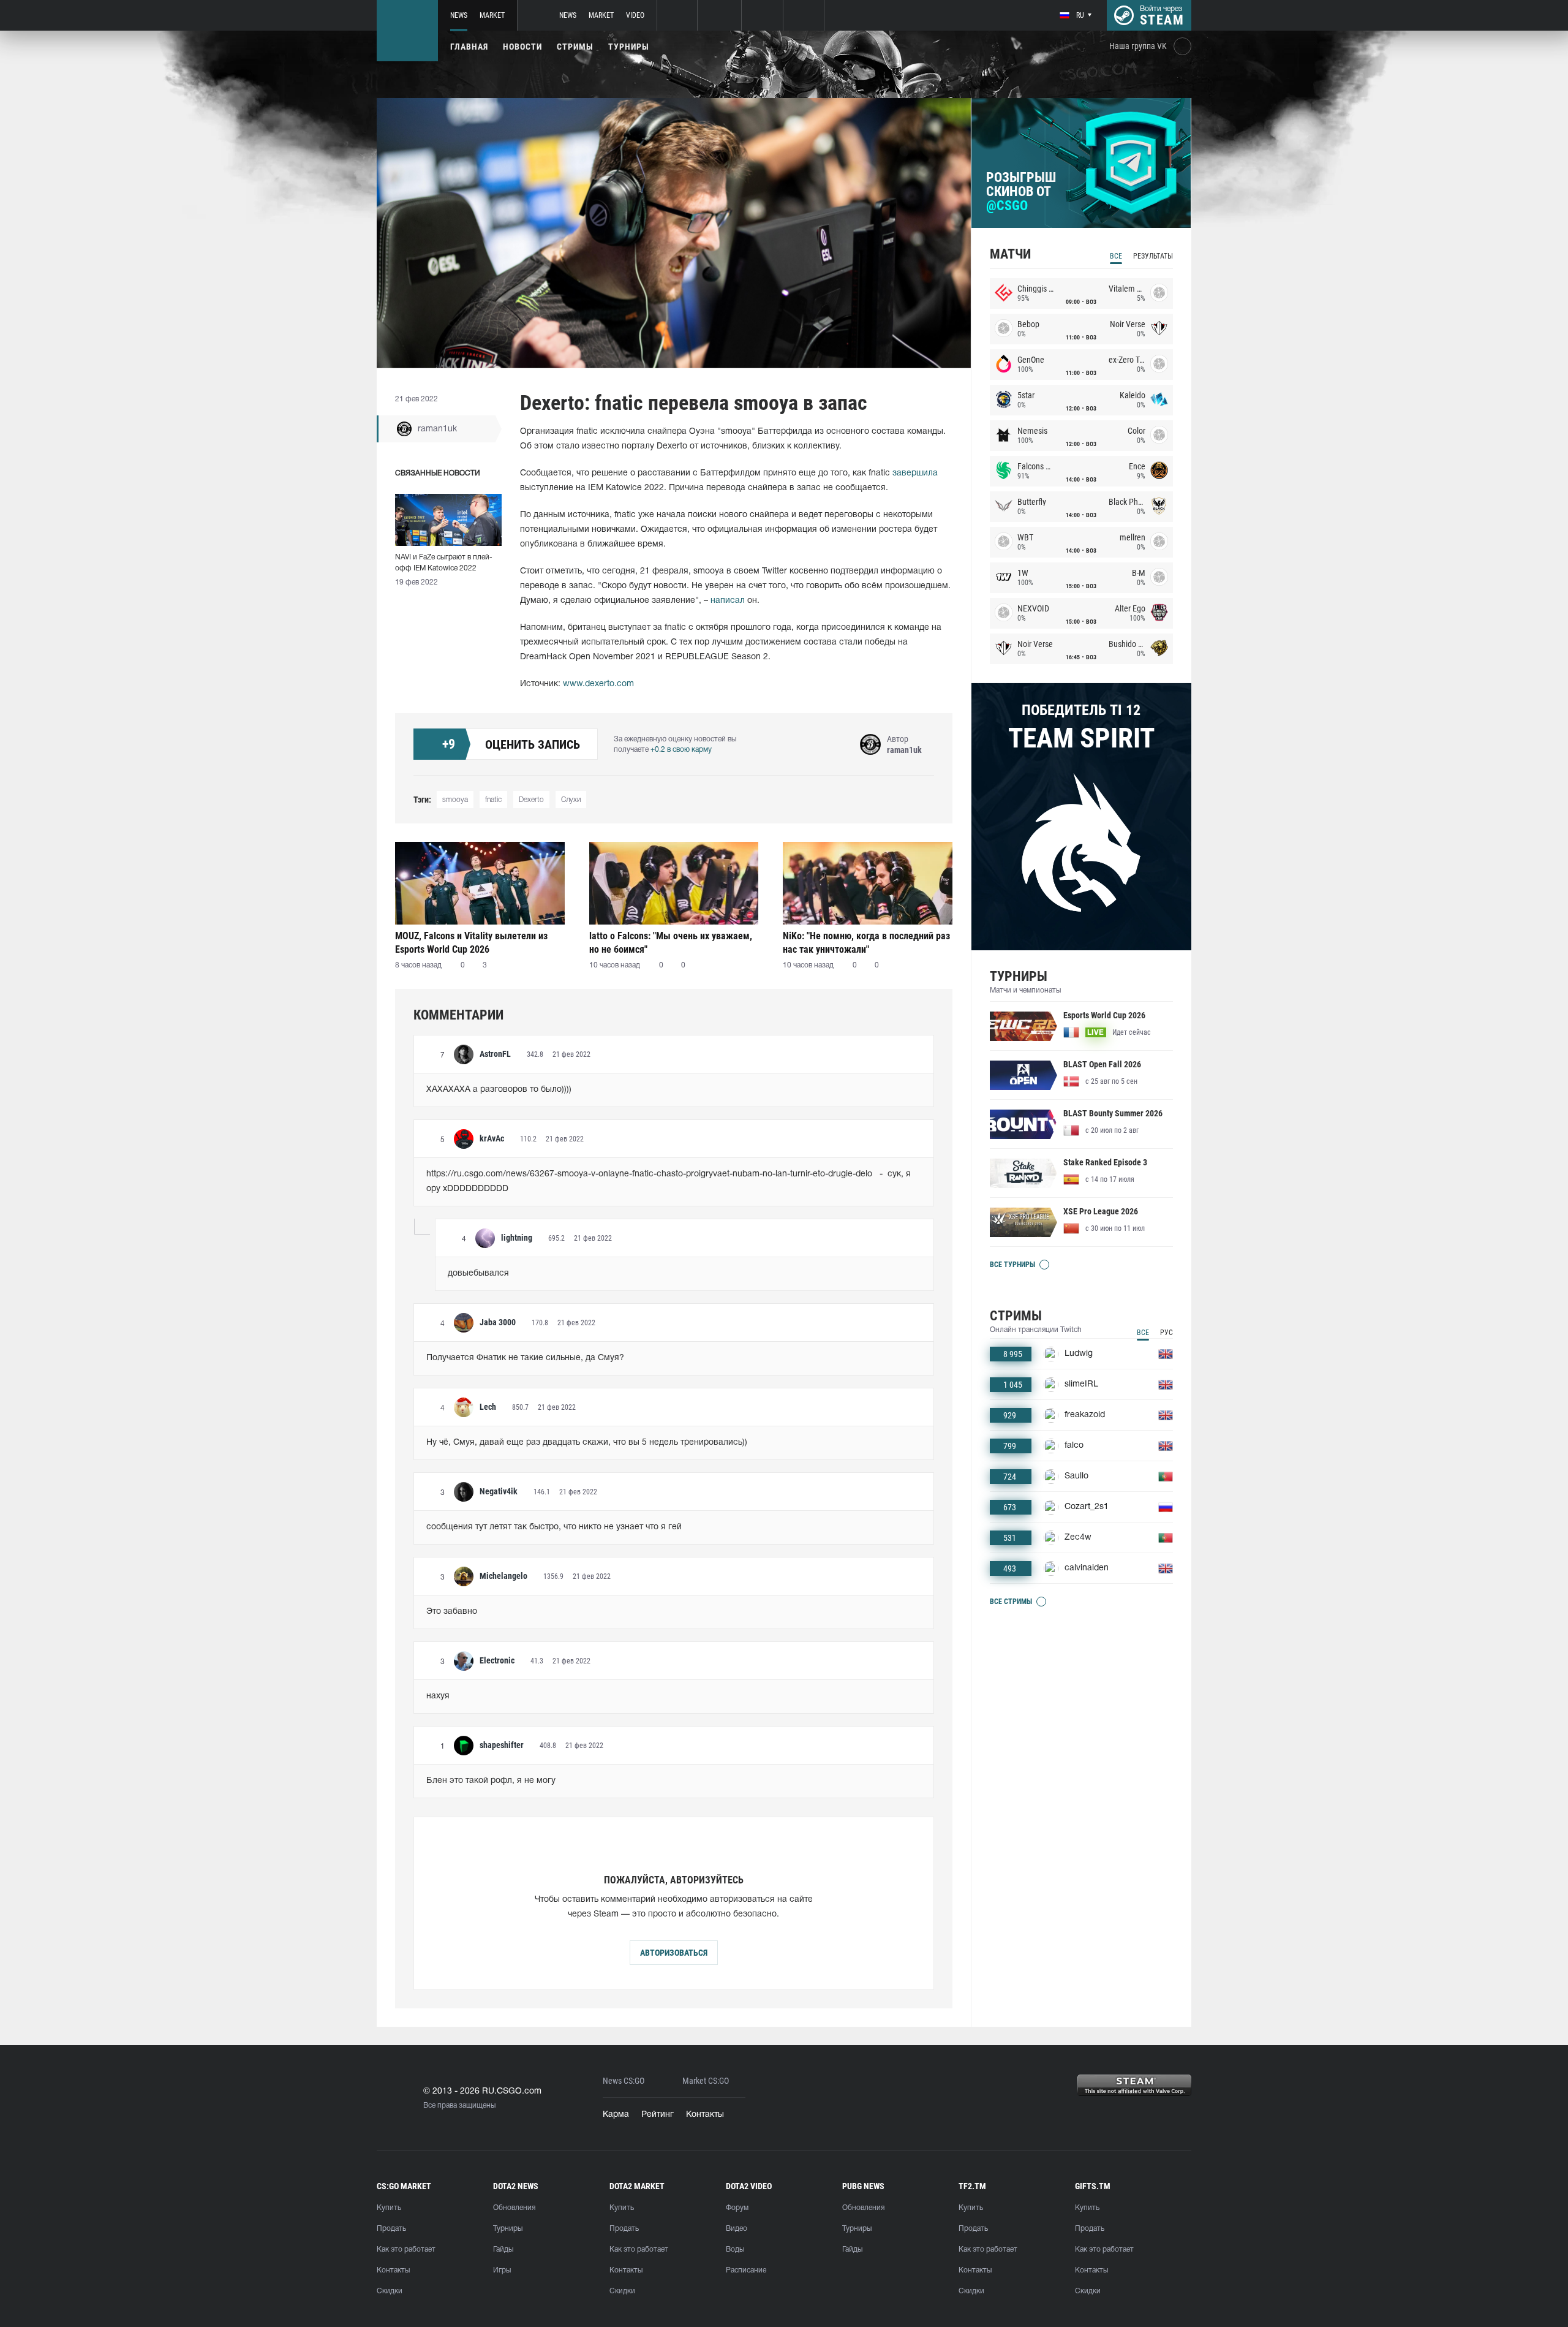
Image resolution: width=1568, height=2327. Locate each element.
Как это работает (406, 2249)
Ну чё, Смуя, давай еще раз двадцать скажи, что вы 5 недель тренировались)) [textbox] (587, 1443)
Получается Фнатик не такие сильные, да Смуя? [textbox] (525, 1358)
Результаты (1153, 256)
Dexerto (531, 800)
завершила (915, 473)
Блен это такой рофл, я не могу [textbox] (491, 1781)
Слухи (571, 800)
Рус (1167, 1333)
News (459, 15)
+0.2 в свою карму (681, 750)
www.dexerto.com (598, 684)
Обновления (514, 2208)
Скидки (390, 2291)
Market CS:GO (706, 2081)
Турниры (629, 47)
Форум (737, 2208)
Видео (737, 2229)
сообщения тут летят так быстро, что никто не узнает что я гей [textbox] (554, 1527)
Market (492, 15)
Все (1116, 256)
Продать (391, 2229)
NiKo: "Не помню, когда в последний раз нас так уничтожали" (866, 943)
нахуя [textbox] (438, 1696)
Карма (616, 2115)
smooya (455, 800)
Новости (522, 47)
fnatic (493, 800)
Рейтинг (658, 2115)
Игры (502, 2270)
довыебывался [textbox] (478, 1273)
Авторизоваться (674, 1953)
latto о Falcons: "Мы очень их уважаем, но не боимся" (671, 943)
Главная (469, 47)
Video (635, 15)
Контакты (705, 2115)
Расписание (746, 2270)
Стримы (575, 47)
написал (728, 601)
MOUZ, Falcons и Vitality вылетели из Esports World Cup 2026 (471, 943)
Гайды (503, 2249)
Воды (735, 2249)
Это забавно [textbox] (452, 1612)
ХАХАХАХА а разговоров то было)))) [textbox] (499, 1090)
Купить (389, 2208)
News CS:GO (624, 2081)
